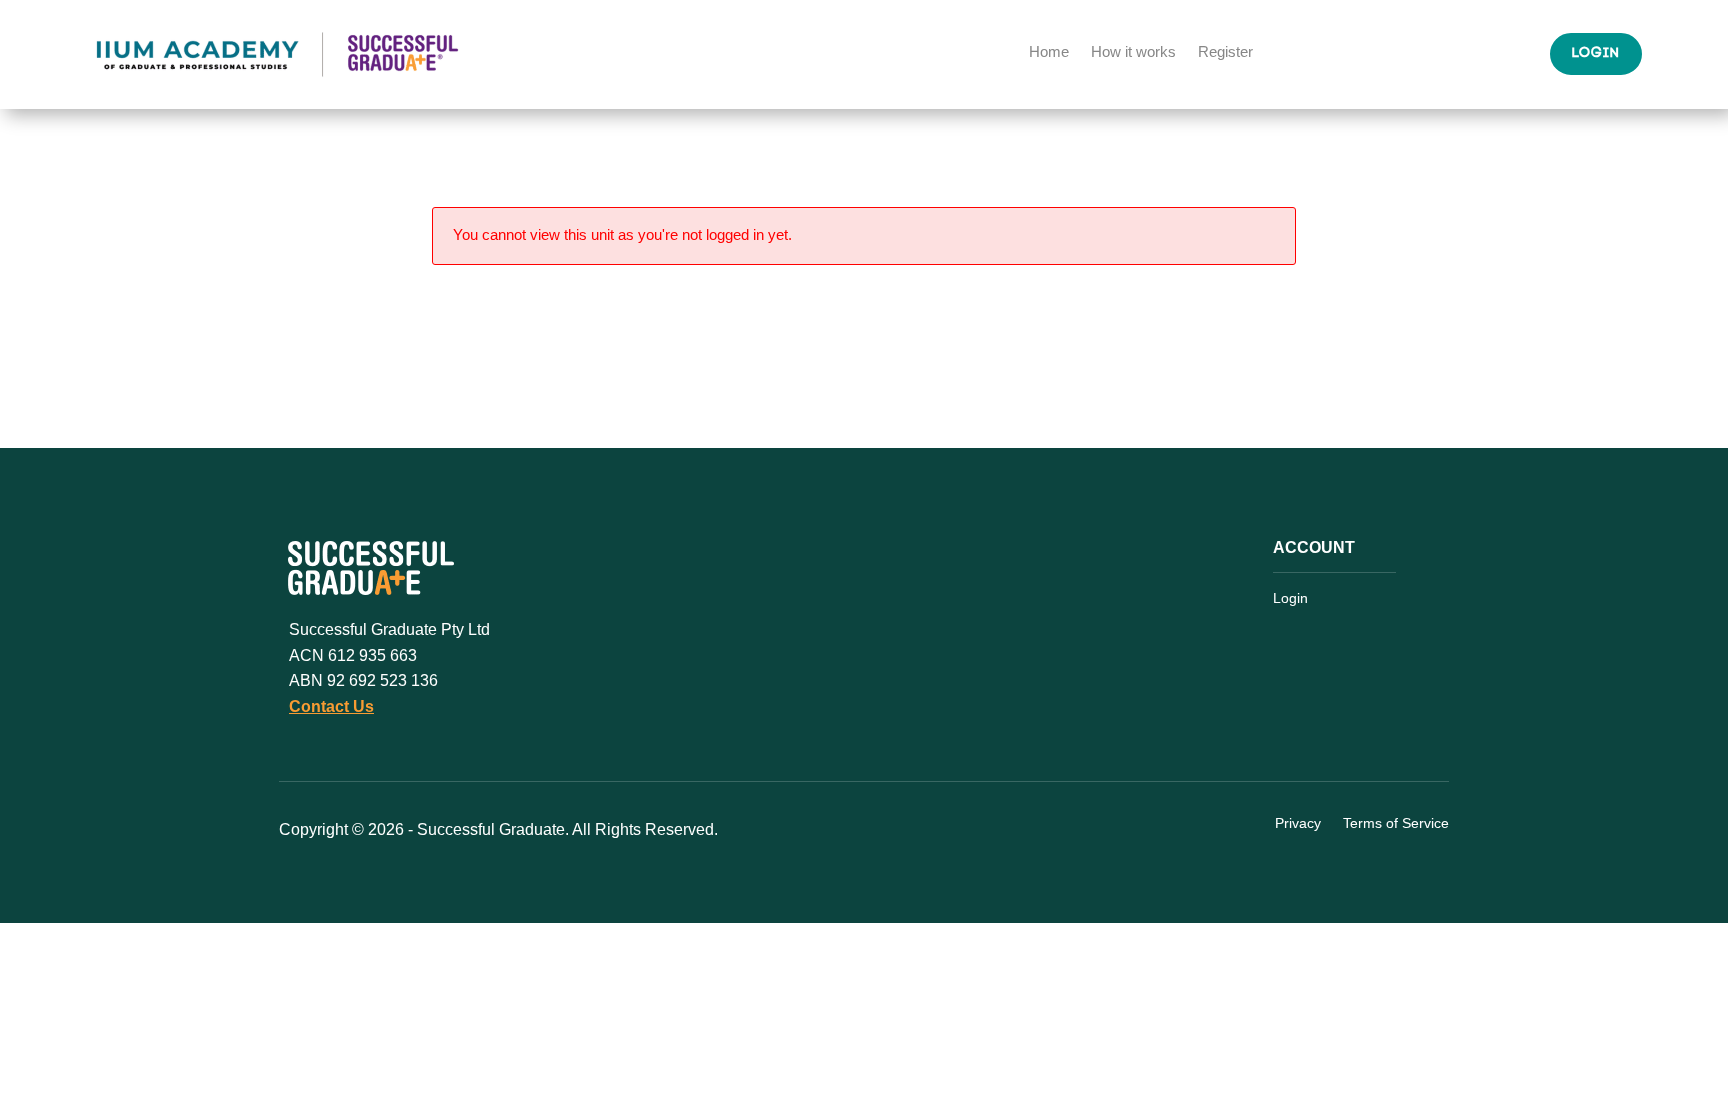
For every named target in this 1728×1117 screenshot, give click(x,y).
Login (1596, 53)
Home (1049, 52)
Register (1225, 52)
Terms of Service (1396, 824)
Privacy (1298, 824)
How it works (1133, 52)
